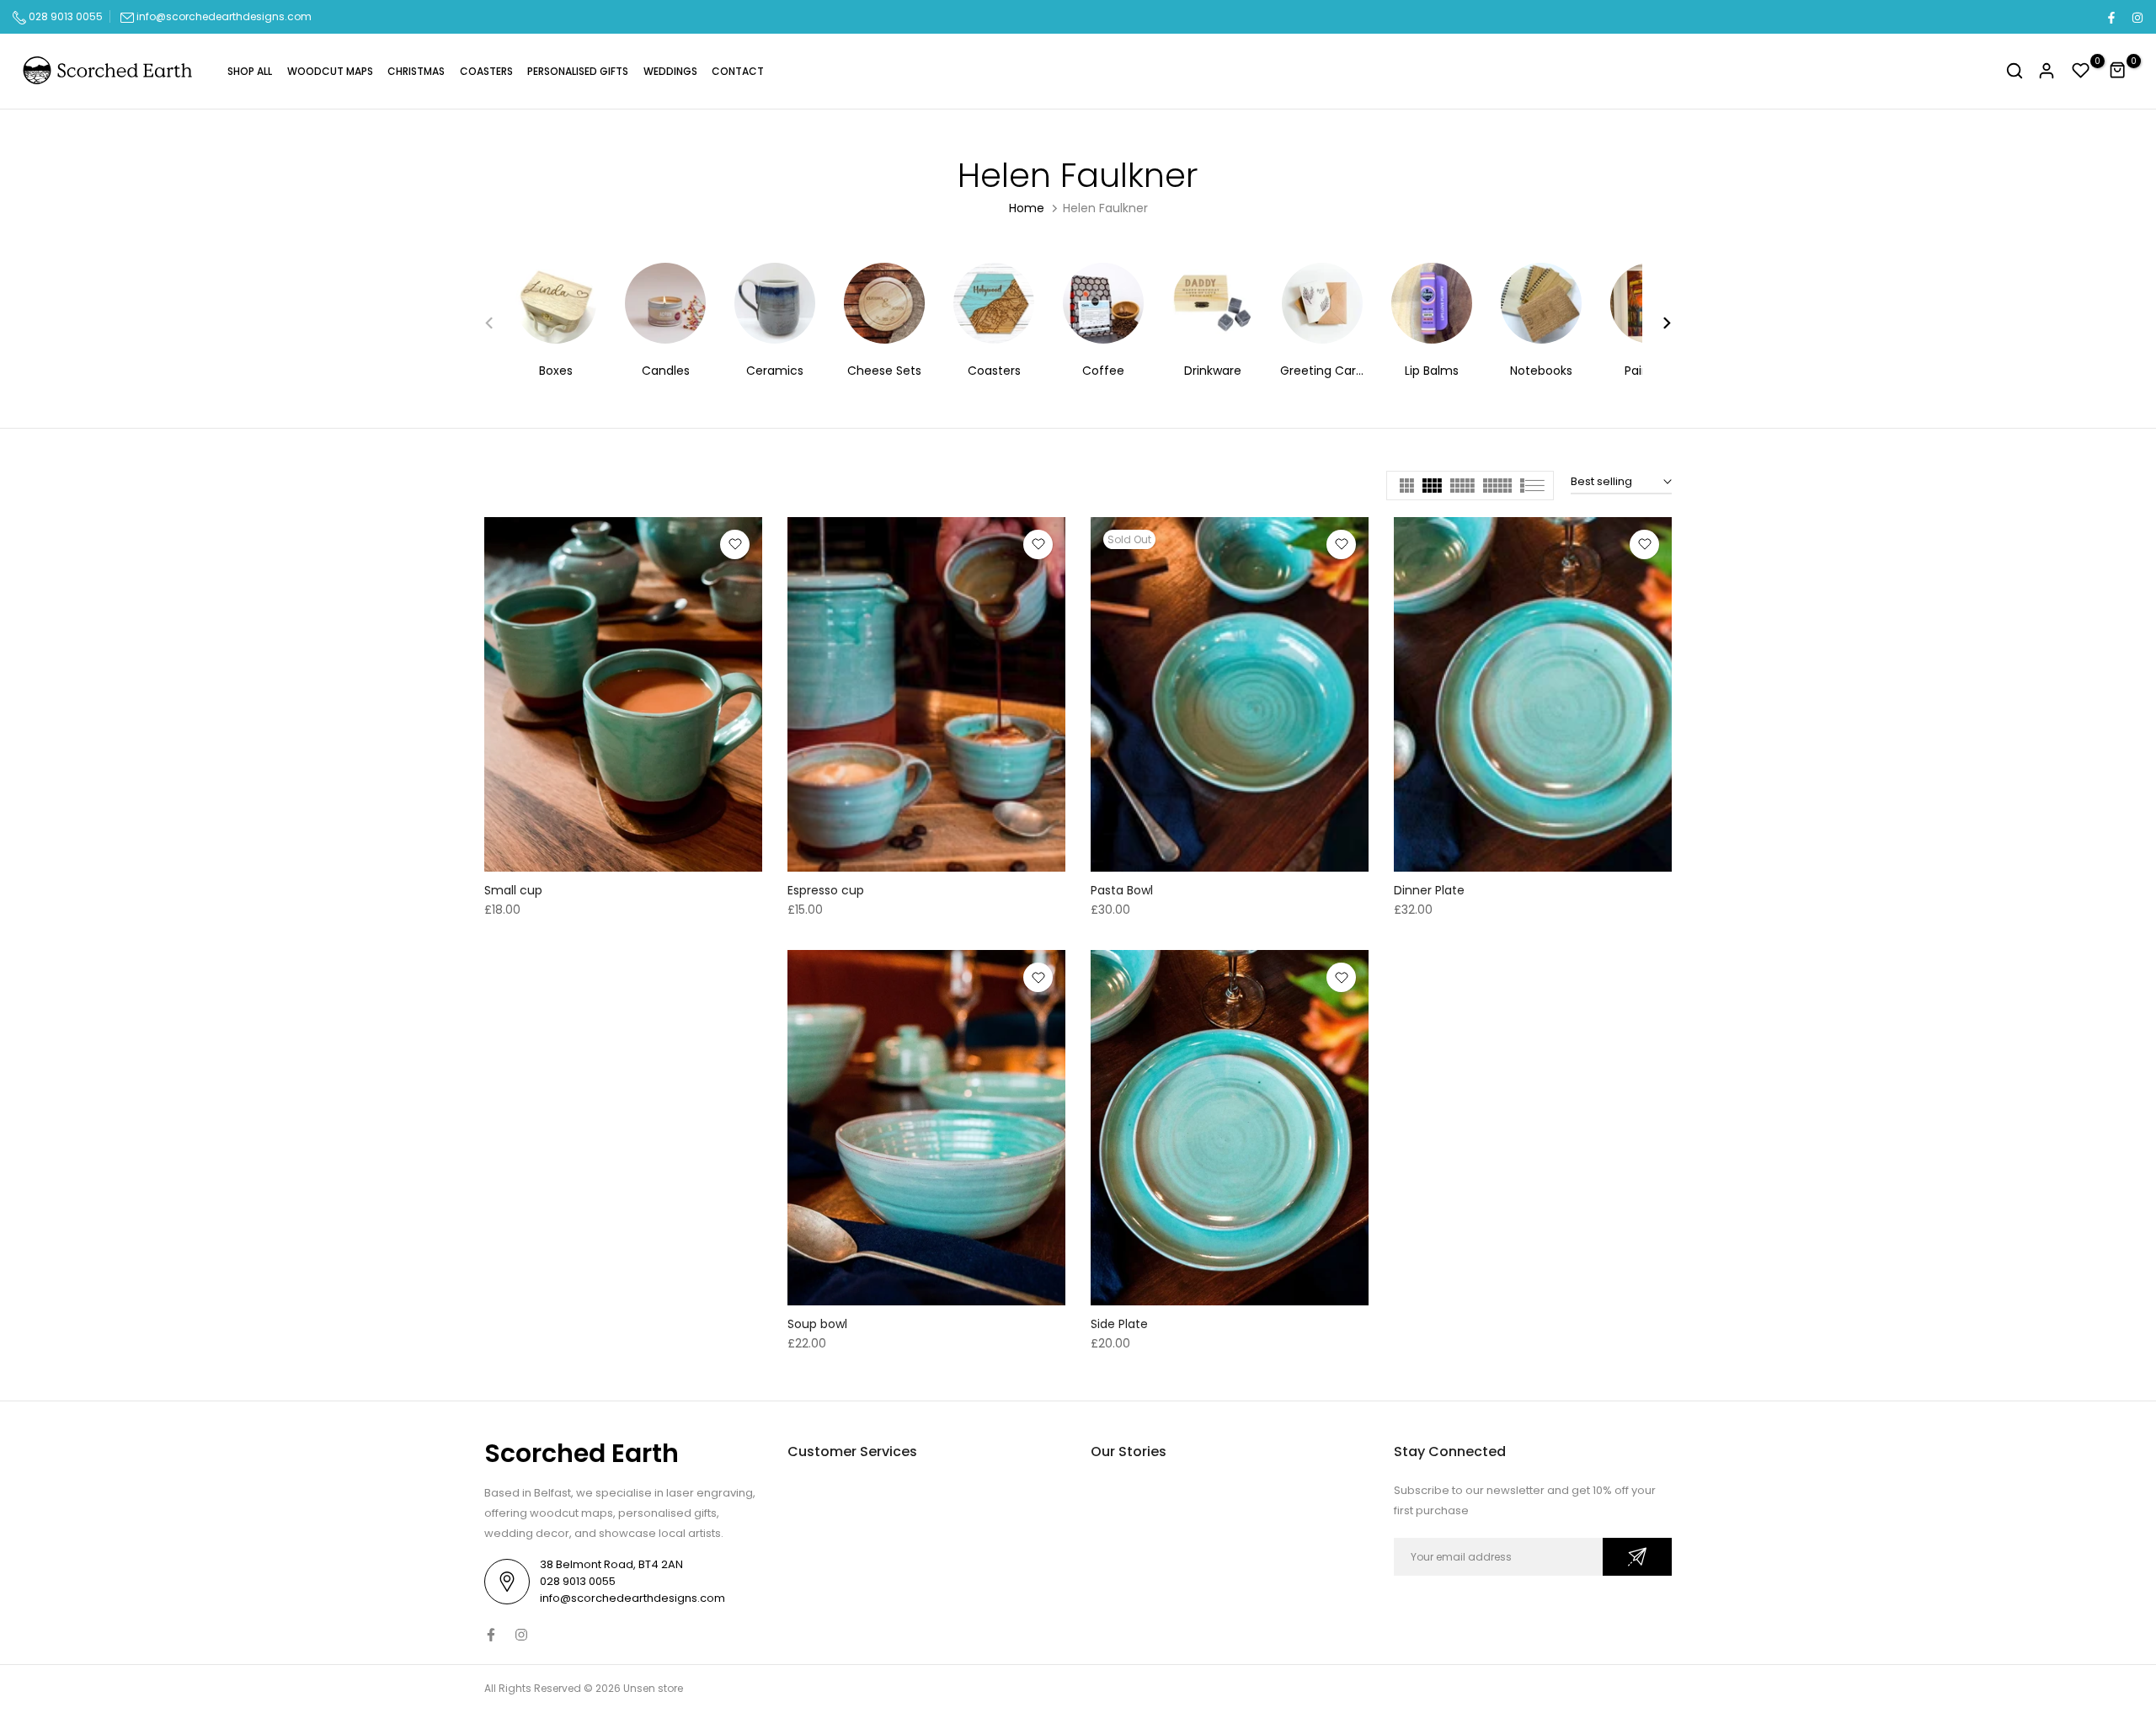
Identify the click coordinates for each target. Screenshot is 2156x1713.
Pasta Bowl (1122, 890)
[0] (2081, 71)
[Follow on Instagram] (2137, 17)
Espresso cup (826, 890)
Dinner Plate (1429, 890)
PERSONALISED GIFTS (578, 71)
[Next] (1657, 323)
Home (1027, 208)
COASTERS (486, 71)
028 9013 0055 (64, 16)
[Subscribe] (1637, 1557)
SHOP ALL (250, 71)
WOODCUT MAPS (330, 71)
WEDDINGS (670, 71)
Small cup (513, 890)
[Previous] (499, 323)
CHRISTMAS (416, 71)
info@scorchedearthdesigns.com (224, 16)
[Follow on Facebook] (2111, 17)
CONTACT (738, 71)
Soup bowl (817, 1324)
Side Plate (1119, 1324)
